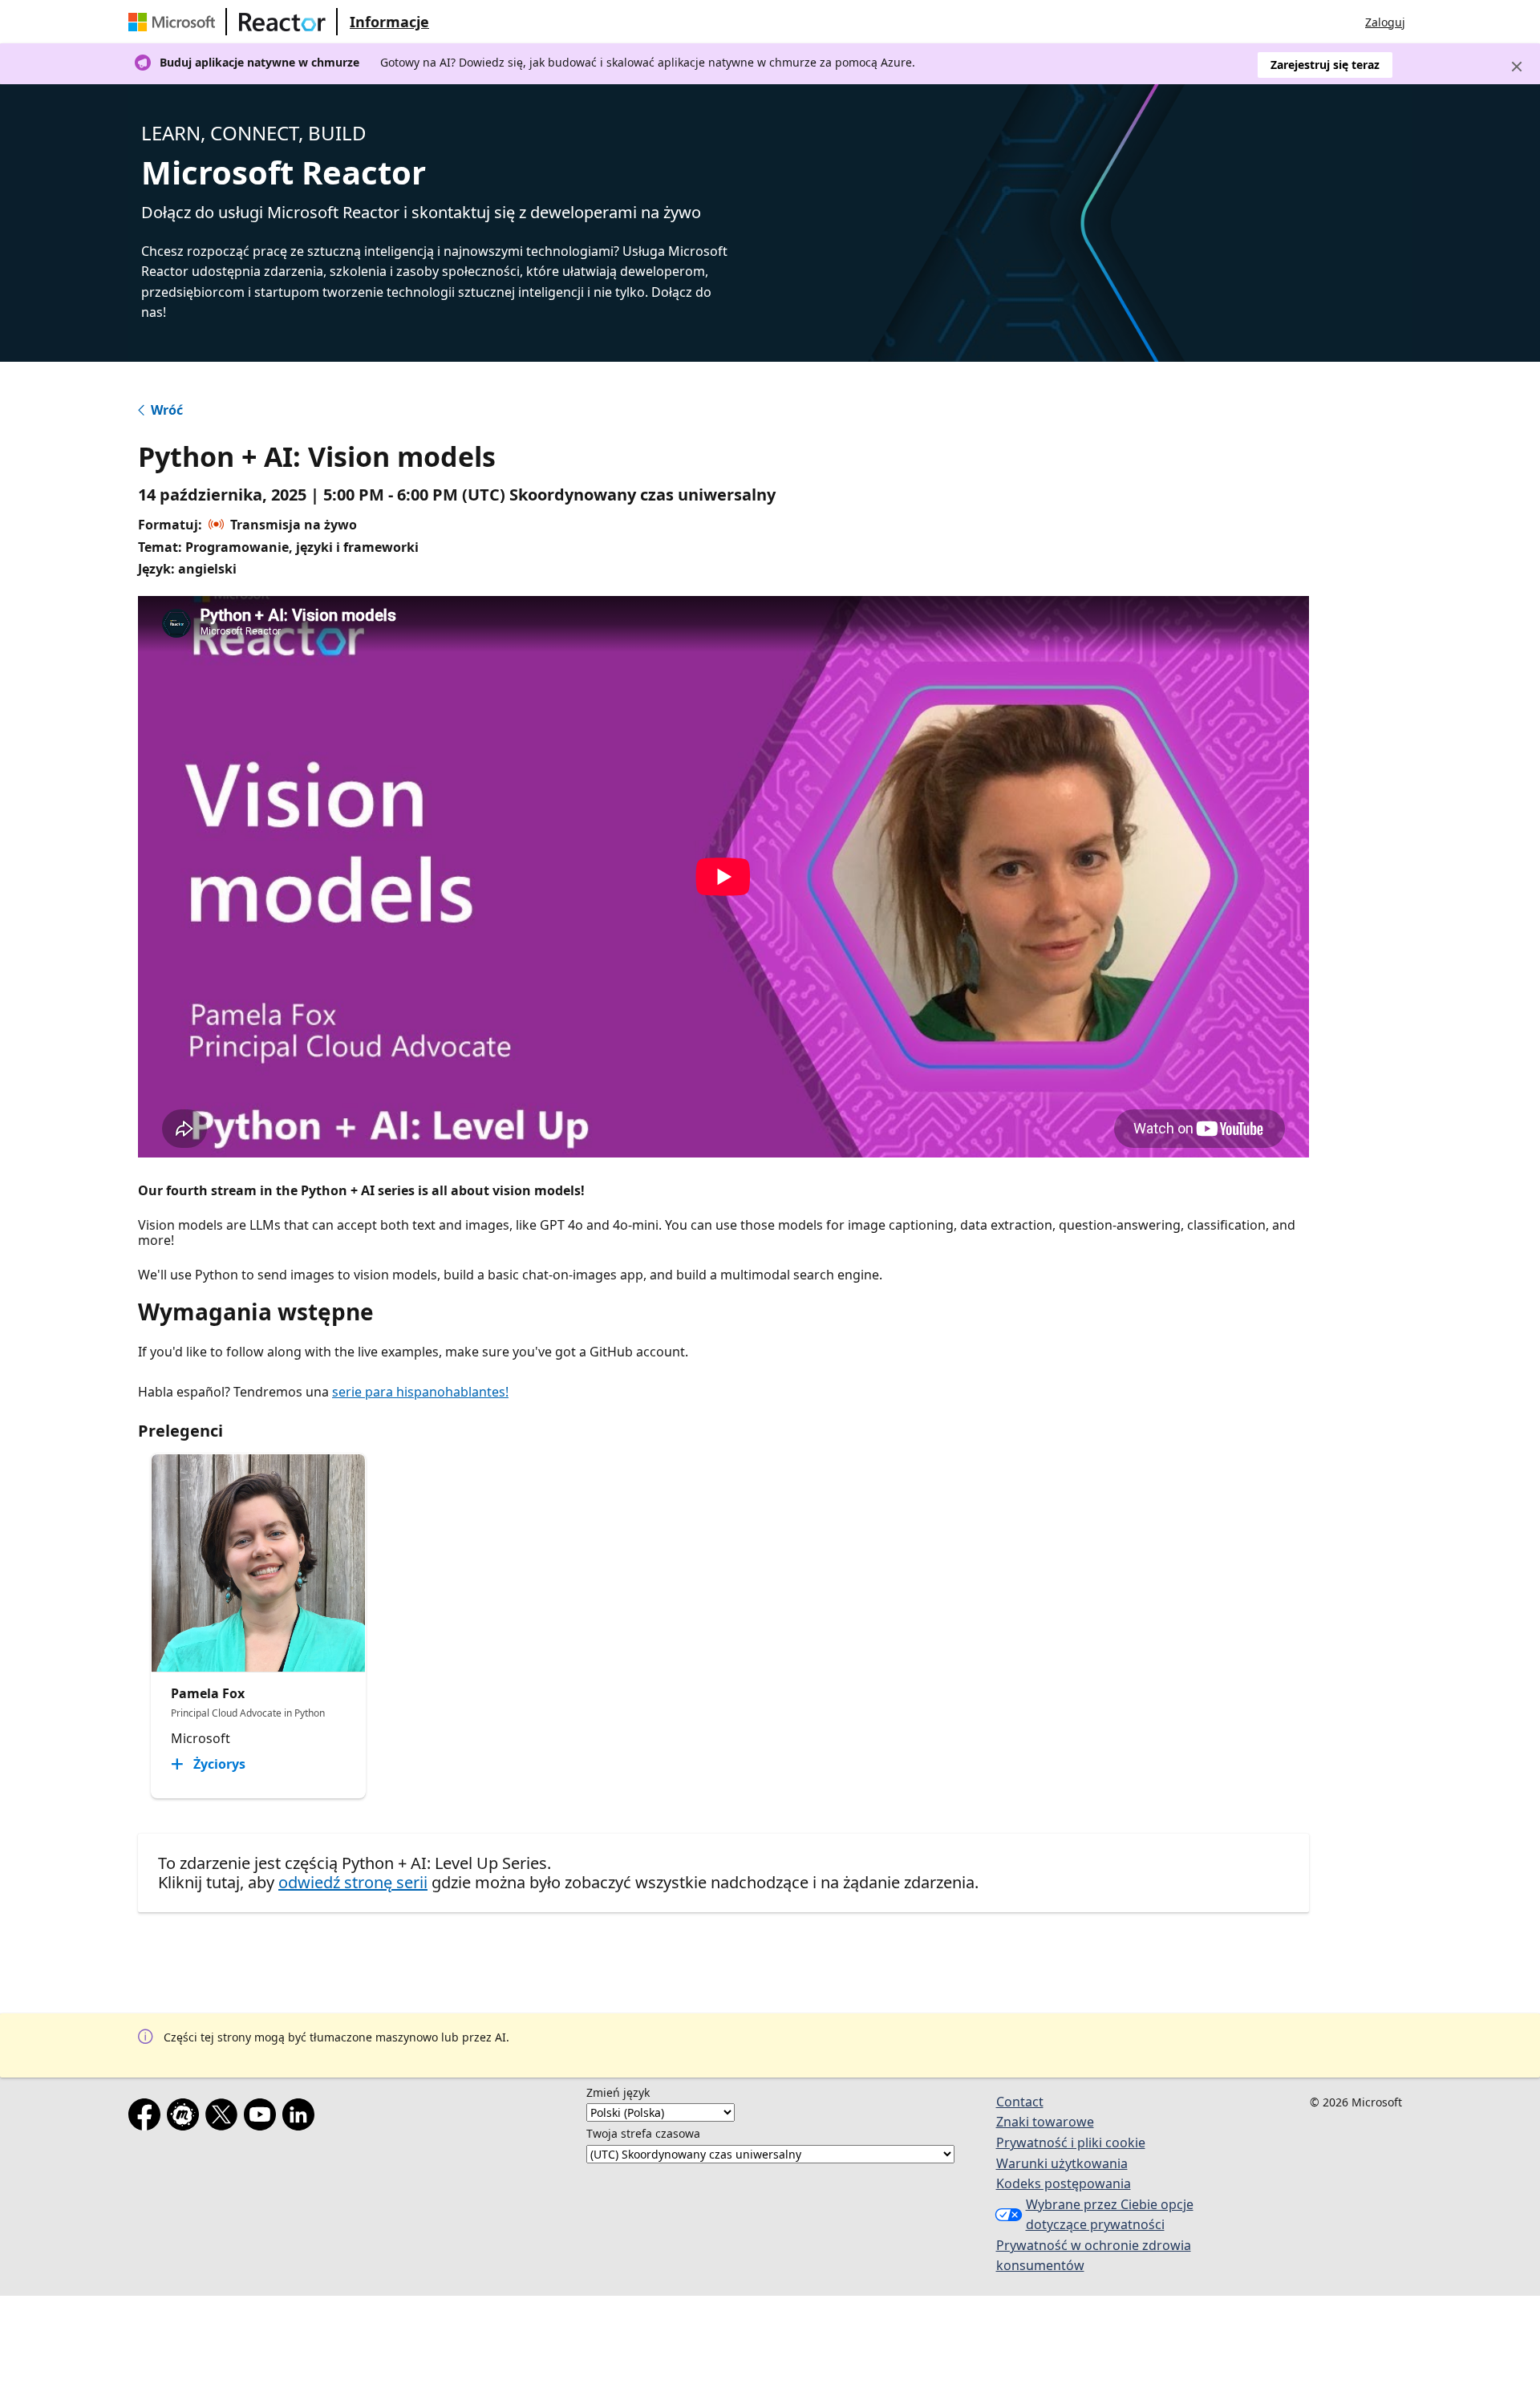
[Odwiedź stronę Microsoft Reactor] (282, 22)
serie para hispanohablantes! (420, 1392)
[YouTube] (263, 2118)
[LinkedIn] (302, 2118)
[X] (225, 2118)
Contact (1020, 2102)
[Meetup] (186, 2118)
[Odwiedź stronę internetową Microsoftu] (175, 22)
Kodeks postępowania (1064, 2183)
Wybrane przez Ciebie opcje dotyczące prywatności (1110, 2215)
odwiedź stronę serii (353, 1882)
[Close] (1517, 67)
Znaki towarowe (1045, 2122)
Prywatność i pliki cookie (1071, 2143)
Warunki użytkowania (1062, 2163)
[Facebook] (148, 2118)
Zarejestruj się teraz (1325, 65)
